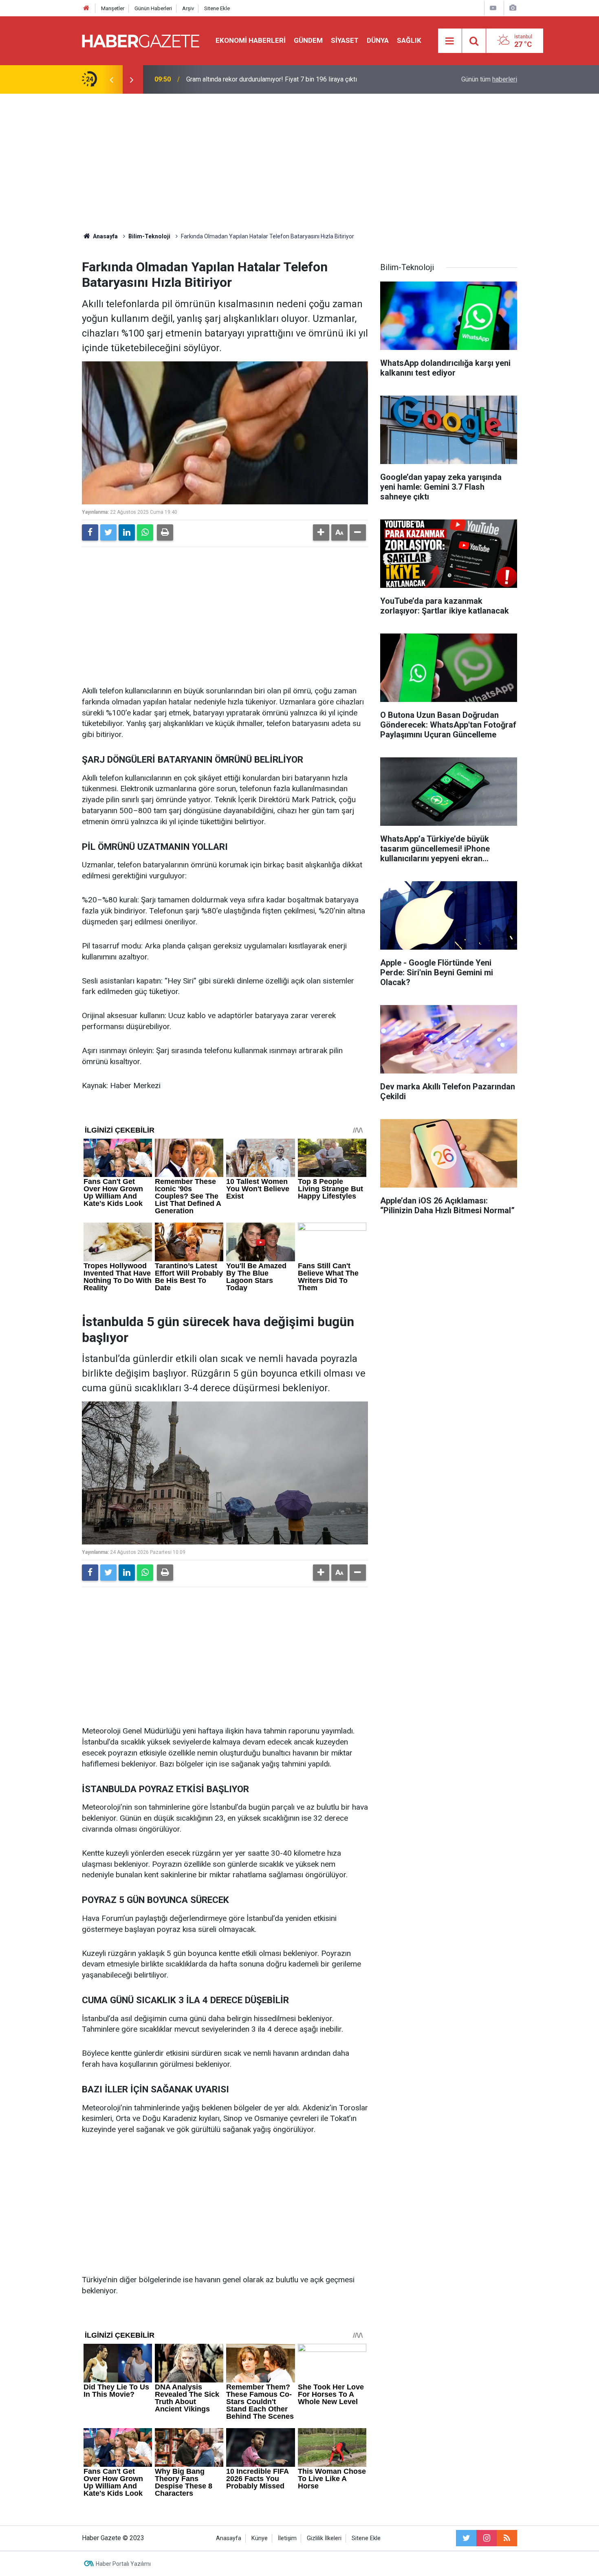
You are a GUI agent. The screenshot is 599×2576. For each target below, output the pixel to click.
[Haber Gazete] (141, 40)
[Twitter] (108, 532)
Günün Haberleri (153, 8)
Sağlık (409, 40)
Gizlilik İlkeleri (324, 2538)
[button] (321, 532)
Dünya (378, 40)
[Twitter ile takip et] (466, 2538)
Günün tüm (489, 79)
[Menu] (450, 41)
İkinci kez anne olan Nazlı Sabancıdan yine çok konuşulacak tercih (279, 79)
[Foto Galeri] (513, 8)
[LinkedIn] (127, 532)
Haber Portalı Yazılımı (123, 2564)
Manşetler (113, 8)
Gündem (308, 40)
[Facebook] (90, 532)
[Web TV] (493, 8)
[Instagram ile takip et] (487, 2538)
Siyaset (345, 40)
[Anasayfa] (86, 8)
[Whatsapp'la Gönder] (145, 532)
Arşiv (188, 8)
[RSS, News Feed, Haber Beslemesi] (507, 2538)
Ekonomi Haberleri (251, 40)
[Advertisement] (299, 163)
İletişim (287, 2538)
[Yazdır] (165, 532)
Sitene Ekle (217, 8)
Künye (260, 2538)
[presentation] (111, 79)
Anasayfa (229, 2538)
